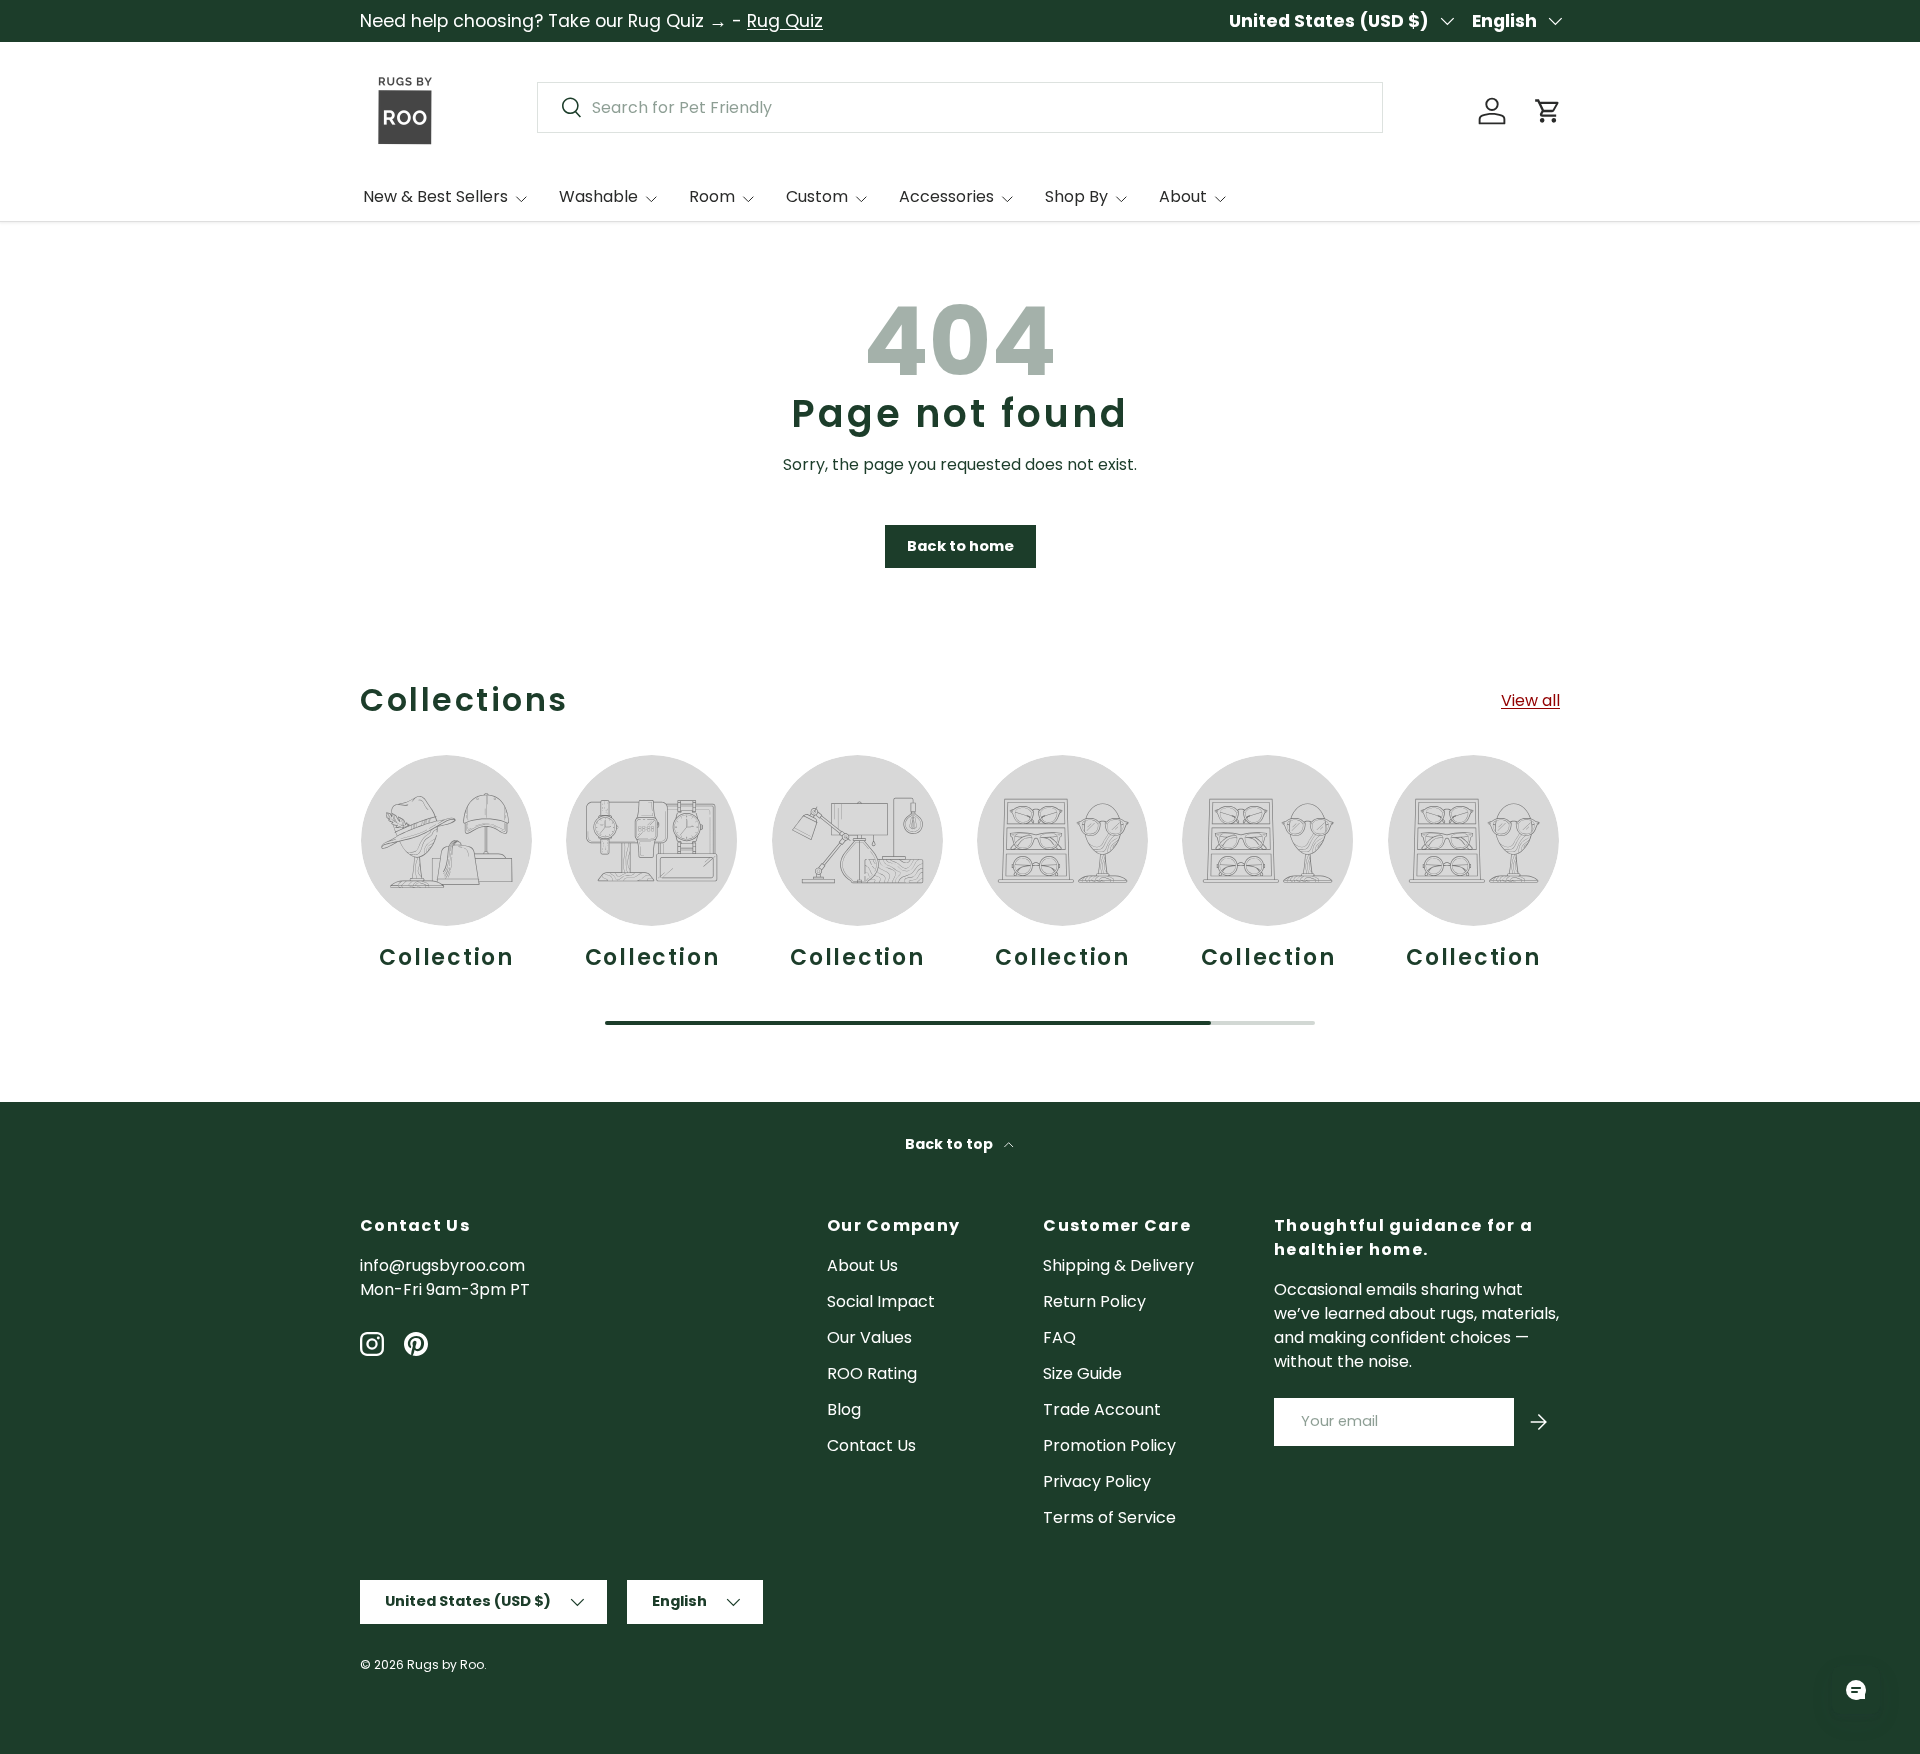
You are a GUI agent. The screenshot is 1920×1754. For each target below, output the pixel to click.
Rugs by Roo (445, 1664)
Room (712, 196)
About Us (862, 1265)
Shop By (1076, 196)
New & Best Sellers (435, 196)
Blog (844, 1409)
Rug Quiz (785, 21)
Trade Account (1102, 1409)
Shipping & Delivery (1118, 1265)
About (1183, 196)
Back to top (950, 1144)
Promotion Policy (1109, 1445)
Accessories (946, 196)
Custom (817, 196)
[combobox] (960, 107)
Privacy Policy (1097, 1481)
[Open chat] (1856, 1690)
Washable (598, 196)
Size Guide (1082, 1373)
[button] (1548, 111)
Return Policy (1094, 1301)
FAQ (1059, 1337)
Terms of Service (1109, 1517)
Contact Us (871, 1445)
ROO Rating (872, 1373)
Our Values (869, 1337)
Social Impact (881, 1301)
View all (1530, 700)
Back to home (960, 546)
